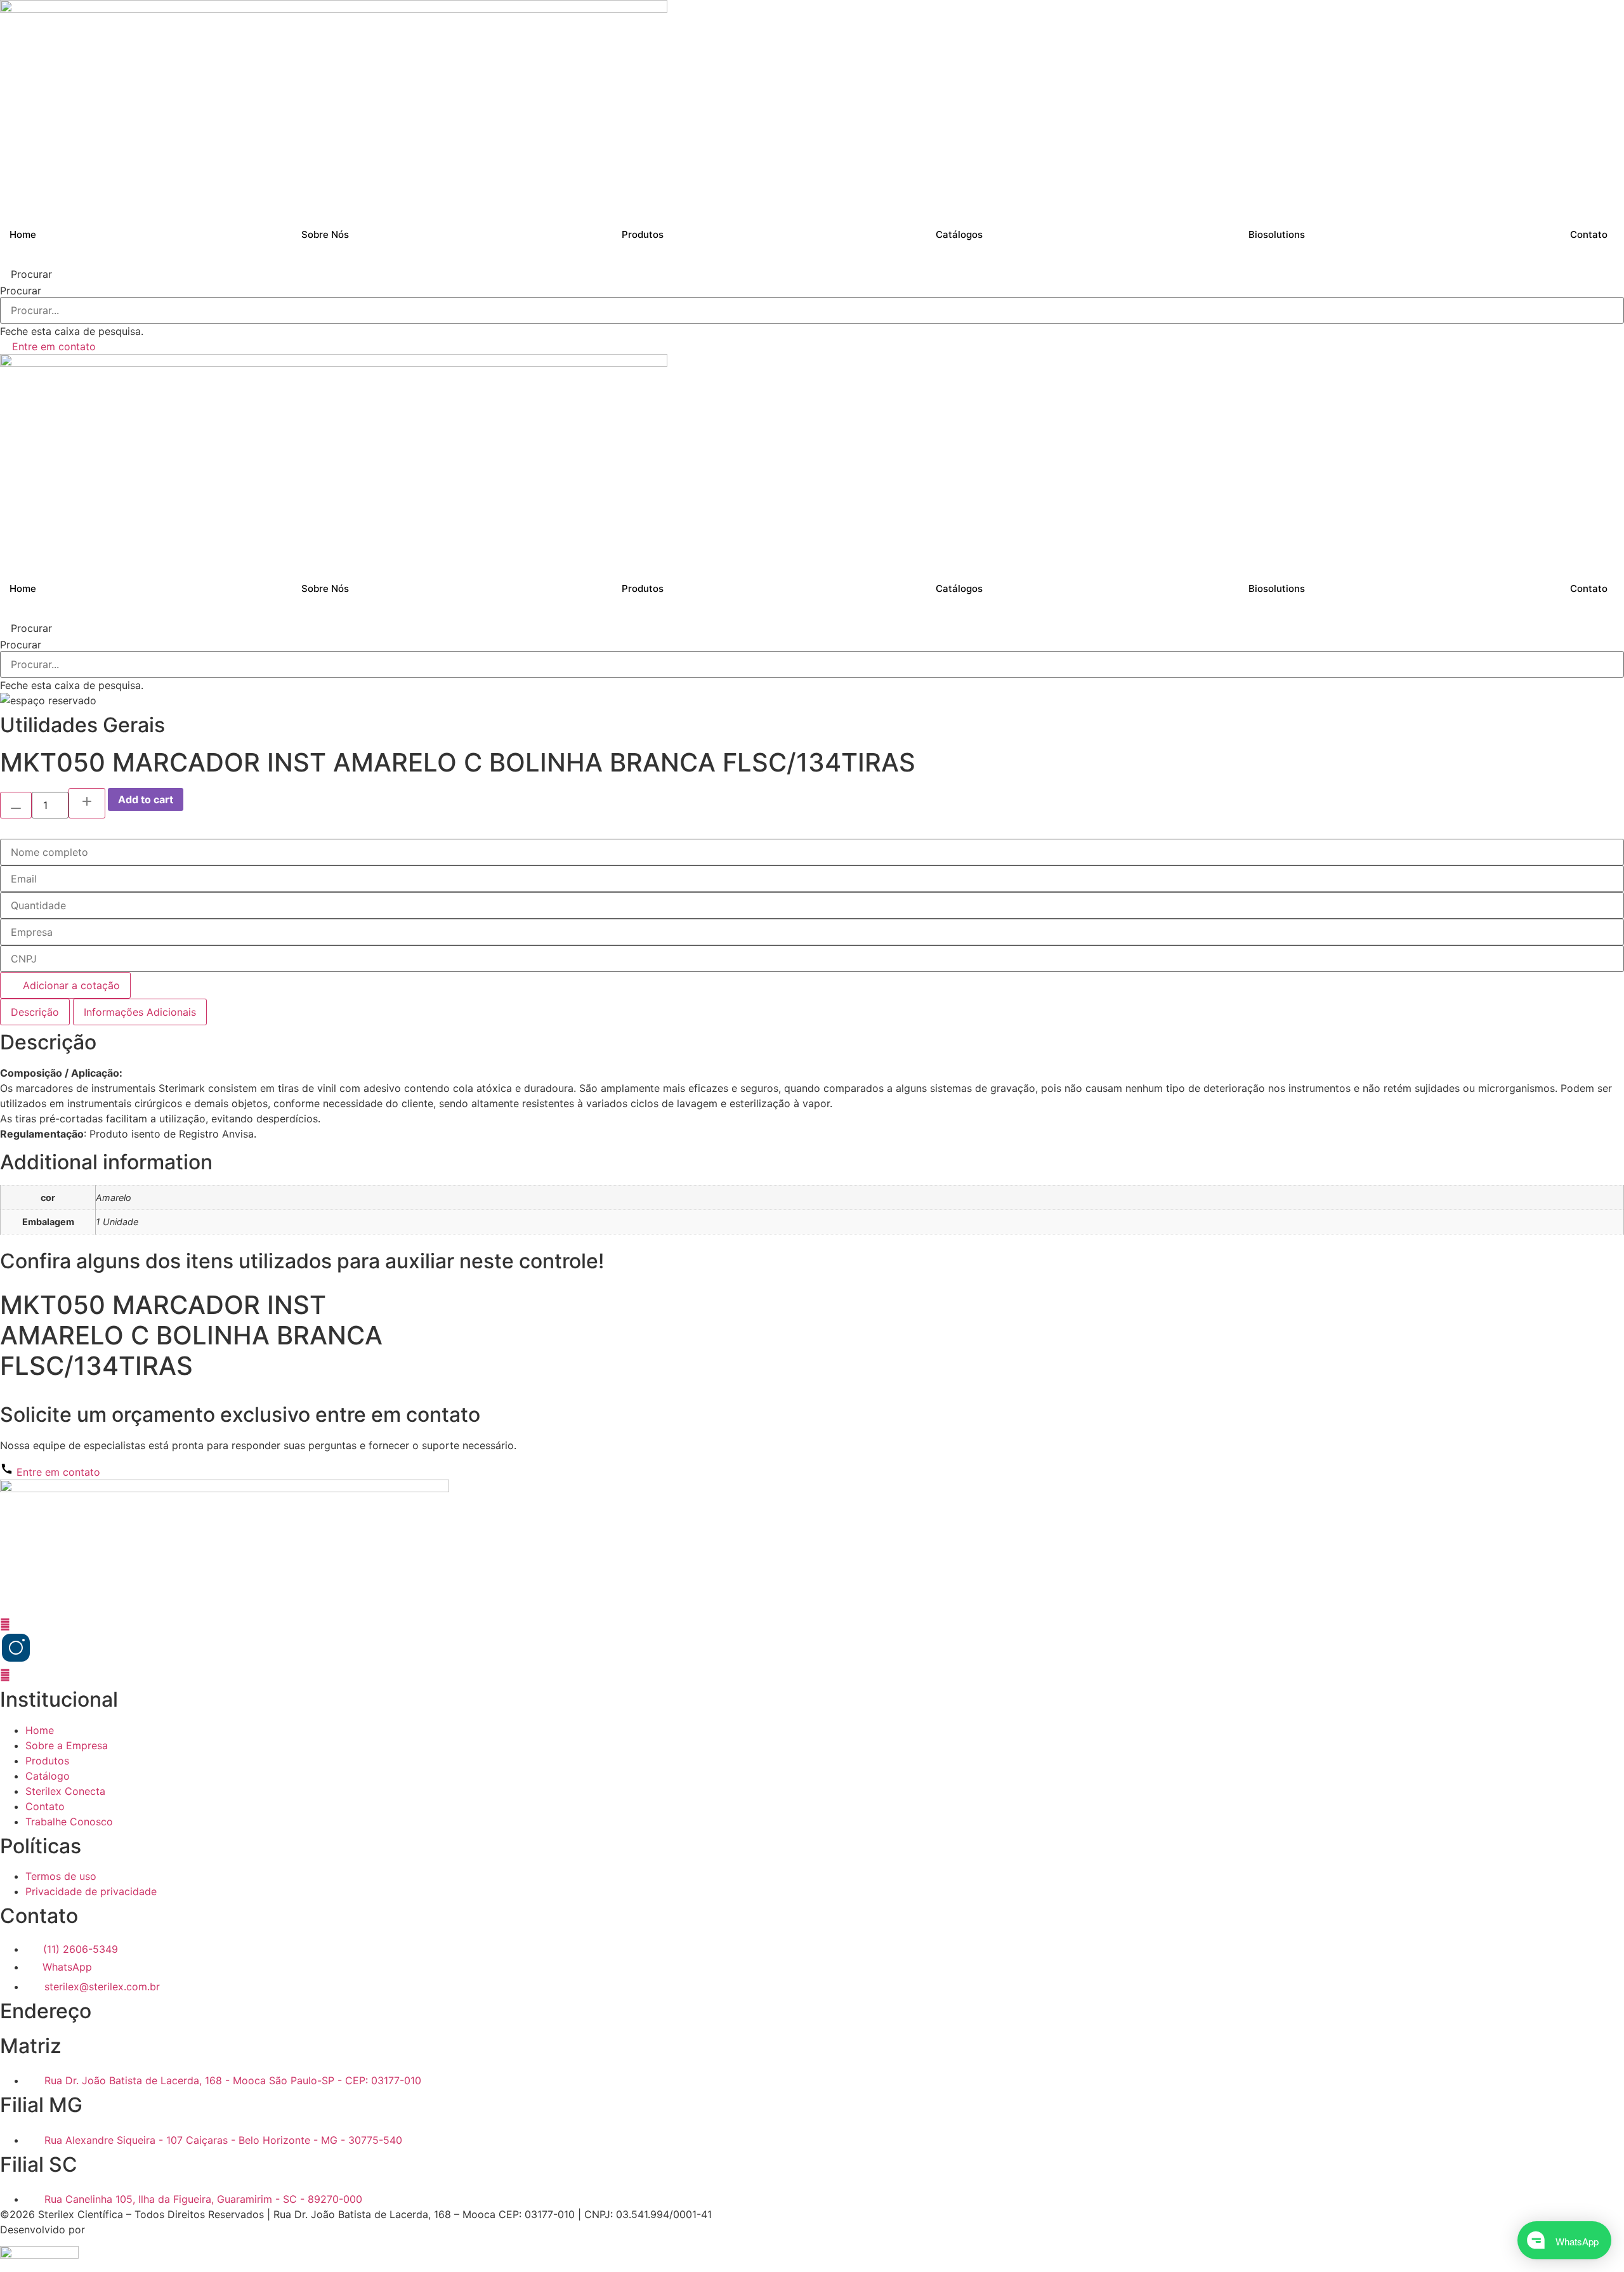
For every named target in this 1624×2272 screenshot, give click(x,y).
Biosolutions (1277, 234)
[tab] (35, 1012)
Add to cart (146, 799)
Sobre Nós (325, 234)
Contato (1589, 234)
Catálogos (959, 234)
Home (23, 234)
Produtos (643, 234)
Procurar (21, 291)
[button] (812, 274)
